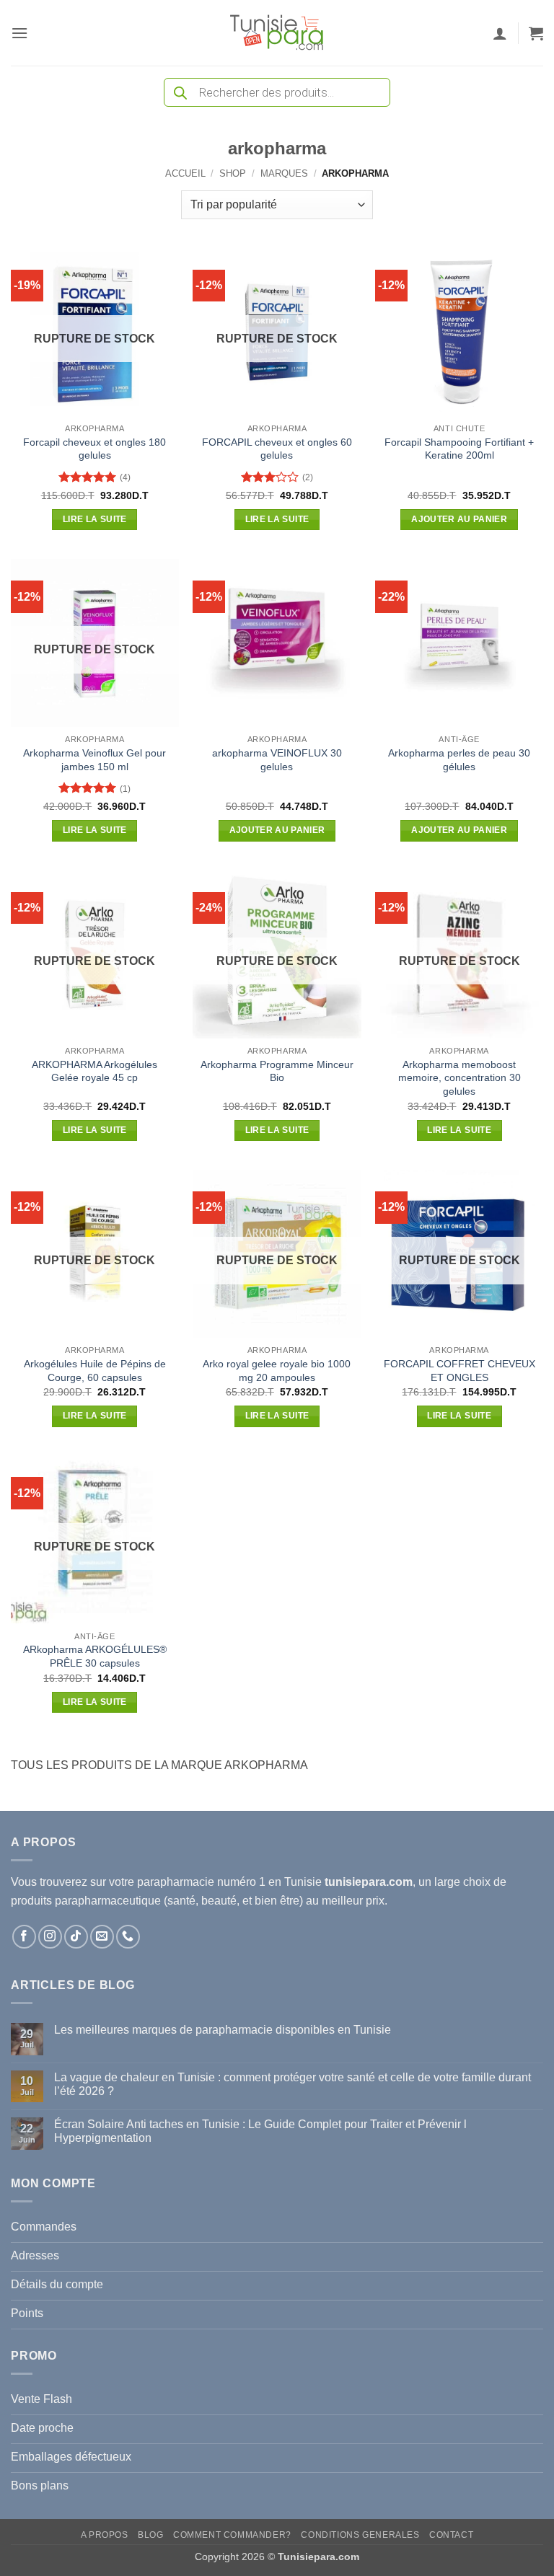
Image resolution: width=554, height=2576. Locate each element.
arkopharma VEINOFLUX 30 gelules (277, 760)
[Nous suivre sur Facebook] (24, 1937)
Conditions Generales (360, 2535)
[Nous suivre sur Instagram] (50, 1937)
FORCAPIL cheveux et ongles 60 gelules (277, 449)
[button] (19, 33)
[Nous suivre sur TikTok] (76, 1937)
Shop (233, 173)
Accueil (185, 173)
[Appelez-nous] (128, 1937)
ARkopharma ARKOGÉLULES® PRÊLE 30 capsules (95, 1656)
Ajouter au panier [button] (459, 519)
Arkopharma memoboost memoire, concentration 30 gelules (460, 1078)
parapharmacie (176, 1882)
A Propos (105, 2535)
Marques (284, 173)
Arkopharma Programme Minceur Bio (277, 1071)
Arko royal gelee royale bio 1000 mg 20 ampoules (277, 1371)
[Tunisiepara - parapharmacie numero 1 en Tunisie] (277, 33)
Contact (451, 2535)
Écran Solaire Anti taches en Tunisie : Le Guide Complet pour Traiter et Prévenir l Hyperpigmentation (260, 2131)
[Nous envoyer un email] (102, 1937)
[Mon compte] (500, 33)
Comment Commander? (232, 2535)
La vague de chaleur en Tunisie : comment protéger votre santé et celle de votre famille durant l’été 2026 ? (293, 2084)
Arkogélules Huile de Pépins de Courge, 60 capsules (95, 1371)
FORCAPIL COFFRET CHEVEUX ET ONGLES (460, 1371)
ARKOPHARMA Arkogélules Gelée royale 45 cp (94, 1071)
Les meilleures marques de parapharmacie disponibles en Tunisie (223, 2030)
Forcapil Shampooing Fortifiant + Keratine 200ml (459, 449)
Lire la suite (95, 519)
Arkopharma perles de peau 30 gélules (459, 760)
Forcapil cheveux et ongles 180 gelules (94, 449)
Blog (150, 2535)
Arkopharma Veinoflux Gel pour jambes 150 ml (94, 760)
